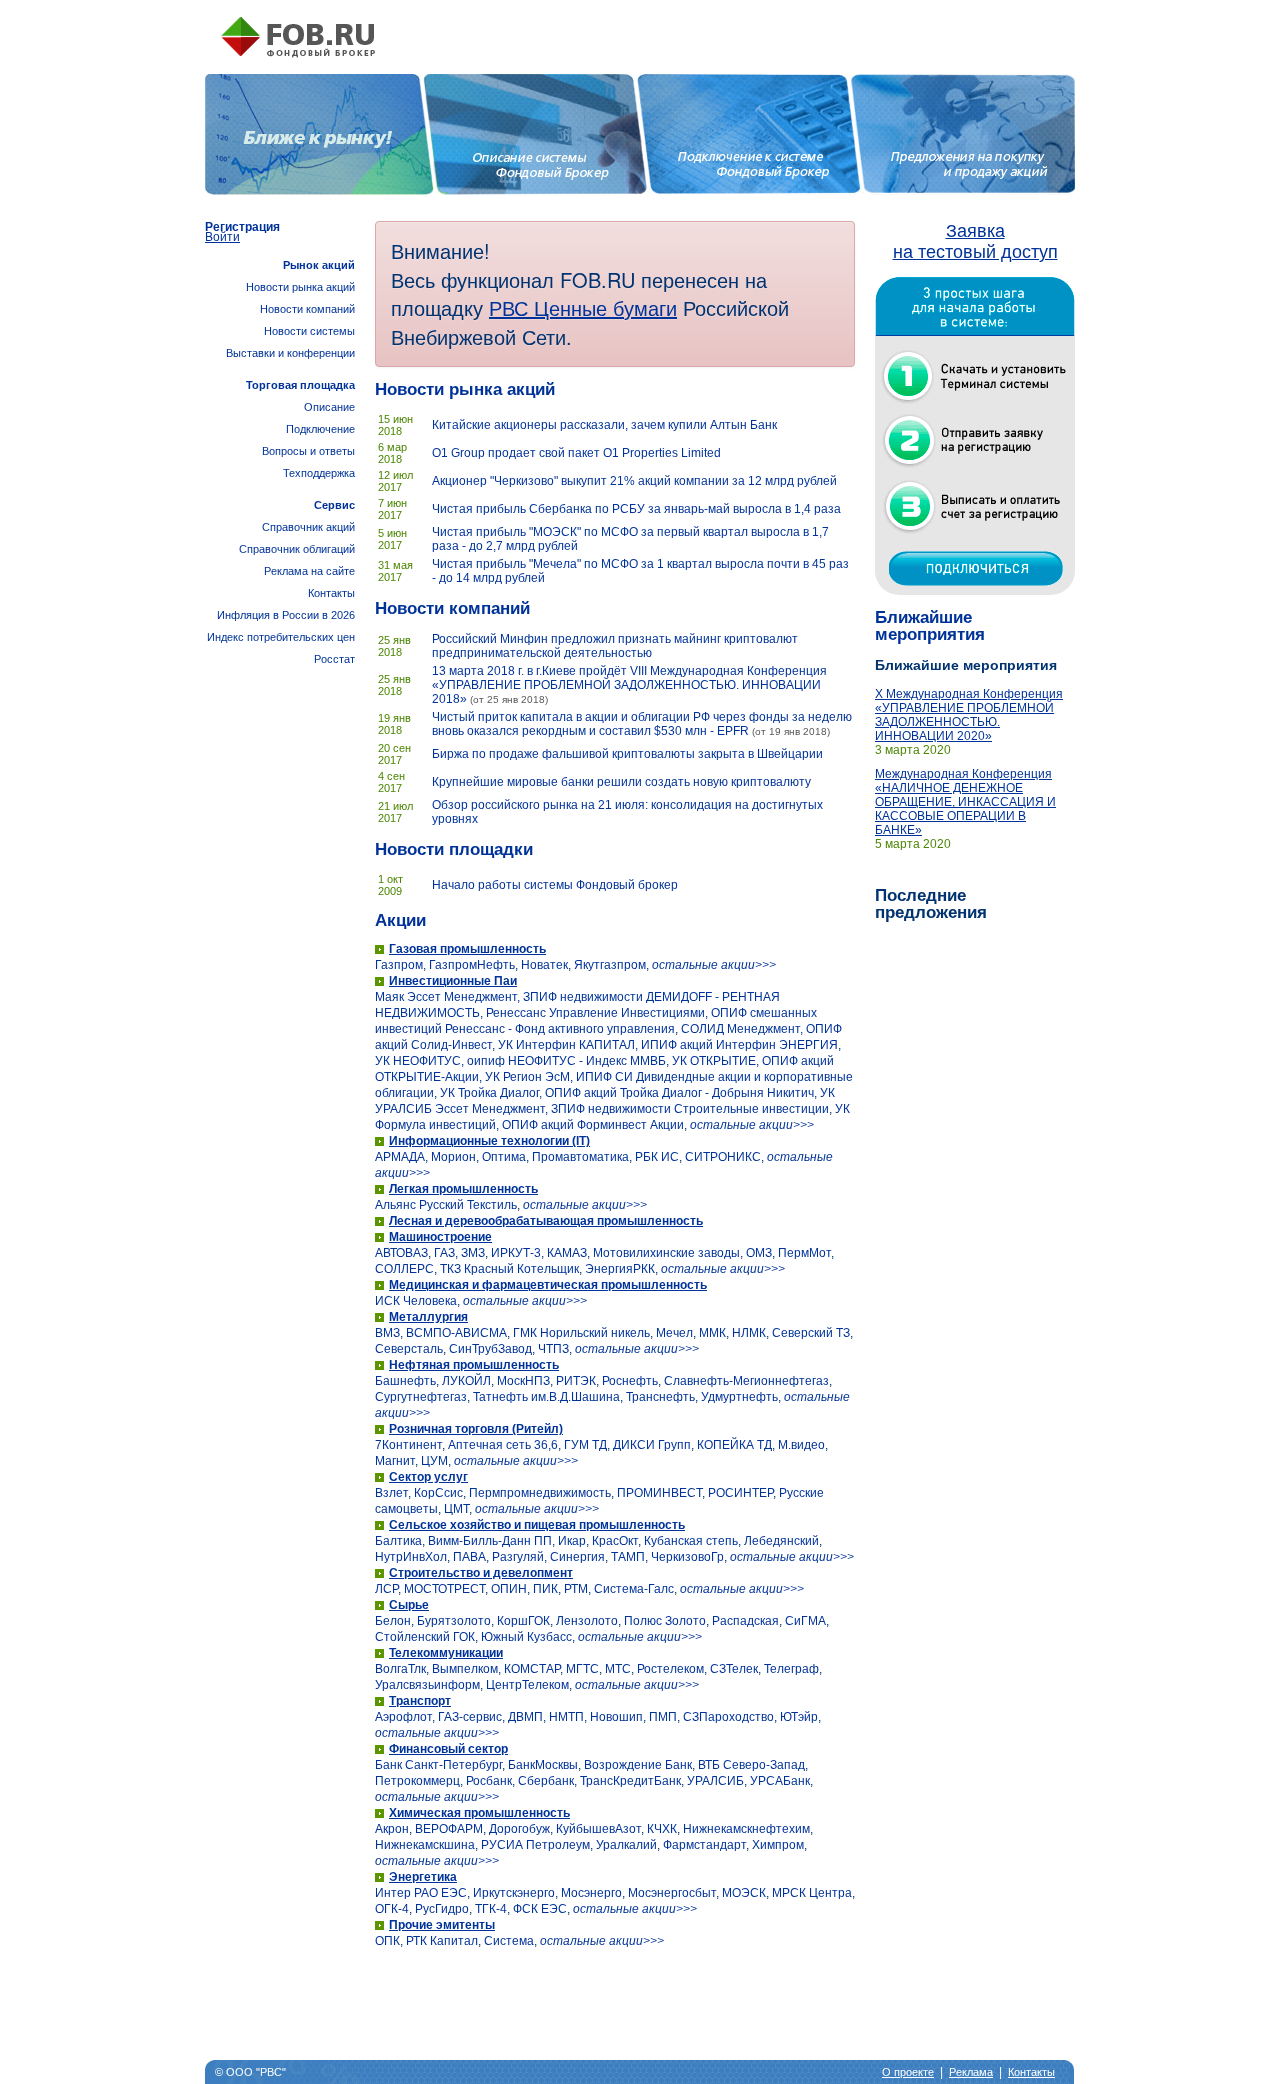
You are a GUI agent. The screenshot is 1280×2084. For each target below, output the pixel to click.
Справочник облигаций (297, 549)
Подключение (320, 429)
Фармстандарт (704, 1845)
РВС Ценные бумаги (583, 307)
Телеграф (791, 1669)
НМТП (566, 1717)
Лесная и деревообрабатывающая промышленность (546, 1221)
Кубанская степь (691, 1541)
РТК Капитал (442, 1941)
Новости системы (309, 331)
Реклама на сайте (309, 571)
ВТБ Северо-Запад (751, 1765)
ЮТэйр (799, 1717)
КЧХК (662, 1829)
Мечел (674, 1333)
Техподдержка (319, 473)
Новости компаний (452, 608)
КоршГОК (523, 1621)
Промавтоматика (580, 1157)
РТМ (576, 1589)
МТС (618, 1669)
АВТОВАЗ (401, 1253)
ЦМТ (456, 1509)
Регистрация (242, 227)
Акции (400, 920)
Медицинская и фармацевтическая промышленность (548, 1285)
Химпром (778, 1845)
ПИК (545, 1589)
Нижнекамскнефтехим (746, 1829)
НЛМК (749, 1333)
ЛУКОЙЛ (466, 1381)
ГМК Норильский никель (581, 1333)
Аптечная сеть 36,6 (503, 1445)
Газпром (399, 965)
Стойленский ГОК (425, 1637)
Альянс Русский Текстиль (446, 1205)
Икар (572, 1541)
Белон (393, 1621)
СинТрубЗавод (490, 1349)
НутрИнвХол (411, 1557)
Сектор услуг (428, 1477)
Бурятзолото (454, 1621)
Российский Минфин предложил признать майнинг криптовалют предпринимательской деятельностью (615, 646)
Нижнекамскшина (425, 1845)
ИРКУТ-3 (516, 1253)
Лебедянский (781, 1541)
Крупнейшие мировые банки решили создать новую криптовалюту (621, 782)
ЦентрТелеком (527, 1685)
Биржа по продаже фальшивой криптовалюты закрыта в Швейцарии (627, 754)
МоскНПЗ (523, 1381)
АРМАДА (400, 1157)
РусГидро (442, 1909)
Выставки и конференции (290, 353)
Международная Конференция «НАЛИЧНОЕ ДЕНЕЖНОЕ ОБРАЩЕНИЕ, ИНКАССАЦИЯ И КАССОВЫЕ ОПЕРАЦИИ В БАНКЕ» (965, 802)
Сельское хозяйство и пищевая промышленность (537, 1525)
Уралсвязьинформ (427, 1685)
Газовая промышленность (467, 949)
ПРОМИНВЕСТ (659, 1493)
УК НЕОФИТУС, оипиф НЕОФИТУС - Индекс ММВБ (520, 1061)
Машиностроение (440, 1237)
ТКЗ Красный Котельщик (509, 1269)
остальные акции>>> (714, 965)
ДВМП (525, 1717)
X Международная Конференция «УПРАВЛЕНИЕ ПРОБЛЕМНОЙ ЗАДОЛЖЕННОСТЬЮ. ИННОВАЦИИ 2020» (969, 715)
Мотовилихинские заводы (666, 1253)
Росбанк (489, 1781)
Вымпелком (465, 1669)
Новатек (544, 965)
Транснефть (660, 1397)
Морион (453, 1157)
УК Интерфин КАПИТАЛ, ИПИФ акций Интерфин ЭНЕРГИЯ (668, 1045)
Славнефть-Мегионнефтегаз (746, 1381)
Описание (329, 407)
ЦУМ (434, 1461)
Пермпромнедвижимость (540, 1493)
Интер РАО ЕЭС (421, 1893)
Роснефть (630, 1381)
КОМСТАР (532, 1669)
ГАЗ (444, 1253)
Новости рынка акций (465, 389)
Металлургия (428, 1317)
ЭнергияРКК (620, 1269)
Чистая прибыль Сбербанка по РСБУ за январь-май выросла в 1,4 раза (636, 509)
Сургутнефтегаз (421, 1397)
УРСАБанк (780, 1781)
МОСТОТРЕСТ (444, 1589)
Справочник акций (308, 527)
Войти (222, 237)
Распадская (745, 1621)
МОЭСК (744, 1893)
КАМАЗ (567, 1253)
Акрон (392, 1829)
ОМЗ (759, 1253)
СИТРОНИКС (723, 1157)
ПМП (663, 1717)
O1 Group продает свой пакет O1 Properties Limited (576, 453)
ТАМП (628, 1557)
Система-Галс (634, 1589)
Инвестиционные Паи (453, 981)
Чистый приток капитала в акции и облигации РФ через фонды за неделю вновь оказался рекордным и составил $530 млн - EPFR (642, 724)
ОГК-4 (392, 1909)
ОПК (387, 1941)
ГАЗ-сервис (470, 1717)
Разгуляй (518, 1557)
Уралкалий (626, 1845)
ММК (712, 1333)
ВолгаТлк (400, 1669)
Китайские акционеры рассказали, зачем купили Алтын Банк (604, 425)
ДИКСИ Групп (652, 1445)
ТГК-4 (491, 1909)
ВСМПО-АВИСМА (456, 1333)
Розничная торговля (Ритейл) (476, 1429)
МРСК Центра (812, 1893)
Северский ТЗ (811, 1333)
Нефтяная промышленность (474, 1365)
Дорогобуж (519, 1829)
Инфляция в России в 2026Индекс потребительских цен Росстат (281, 637)
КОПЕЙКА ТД (734, 1445)
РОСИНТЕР (740, 1493)
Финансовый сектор (448, 1749)
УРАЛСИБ (715, 1781)
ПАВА (469, 1557)
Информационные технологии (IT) (489, 1141)
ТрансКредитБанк (630, 1781)
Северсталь (409, 1349)
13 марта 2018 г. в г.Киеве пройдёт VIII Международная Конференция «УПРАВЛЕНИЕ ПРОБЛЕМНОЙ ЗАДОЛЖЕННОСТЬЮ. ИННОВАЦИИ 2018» (629, 685)
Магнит (395, 1461)
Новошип (616, 1717)
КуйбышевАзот (598, 1829)
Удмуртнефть (739, 1397)
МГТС (582, 1669)
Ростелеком (670, 1669)
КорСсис (438, 1493)
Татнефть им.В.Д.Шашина (546, 1397)
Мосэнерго (591, 1893)
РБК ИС (657, 1157)
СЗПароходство (728, 1717)
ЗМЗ (473, 1253)
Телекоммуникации (446, 1653)
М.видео (801, 1445)
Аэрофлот (403, 1717)
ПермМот (804, 1253)
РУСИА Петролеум (535, 1845)
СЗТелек (734, 1669)
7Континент (408, 1445)
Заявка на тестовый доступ (975, 241)
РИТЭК (576, 1381)
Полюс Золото (665, 1621)
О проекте (908, 2072)
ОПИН (509, 1589)
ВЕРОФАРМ (449, 1829)
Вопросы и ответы (308, 451)
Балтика (398, 1541)
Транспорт (420, 1701)
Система (509, 1941)
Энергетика (423, 1877)
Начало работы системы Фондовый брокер (555, 885)
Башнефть (405, 1381)
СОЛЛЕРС (404, 1269)
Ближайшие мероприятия (930, 626)
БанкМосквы (543, 1765)
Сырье (409, 1605)
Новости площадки (454, 849)
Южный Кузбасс (526, 1637)
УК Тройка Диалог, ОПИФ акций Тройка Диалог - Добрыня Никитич (627, 1093)
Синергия (577, 1557)
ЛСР (386, 1589)
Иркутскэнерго (514, 1893)
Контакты (331, 593)
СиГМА (805, 1621)
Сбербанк (546, 1781)
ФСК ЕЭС (540, 1909)
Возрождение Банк (638, 1765)
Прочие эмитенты (442, 1925)
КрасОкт (615, 1541)
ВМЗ (387, 1333)
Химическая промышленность (479, 1813)
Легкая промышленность (463, 1189)
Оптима (504, 1157)
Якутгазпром (610, 965)
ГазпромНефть (472, 965)
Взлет (391, 1493)
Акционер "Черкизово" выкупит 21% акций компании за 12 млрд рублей (634, 481)
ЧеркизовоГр (687, 1557)
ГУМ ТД (585, 1445)
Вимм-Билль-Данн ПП (490, 1541)
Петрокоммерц (417, 1781)
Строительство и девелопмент (481, 1573)
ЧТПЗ (553, 1349)
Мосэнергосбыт (672, 1893)
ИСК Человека (416, 1301)
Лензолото (587, 1621)
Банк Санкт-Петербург (438, 1765)
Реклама (971, 2072)
